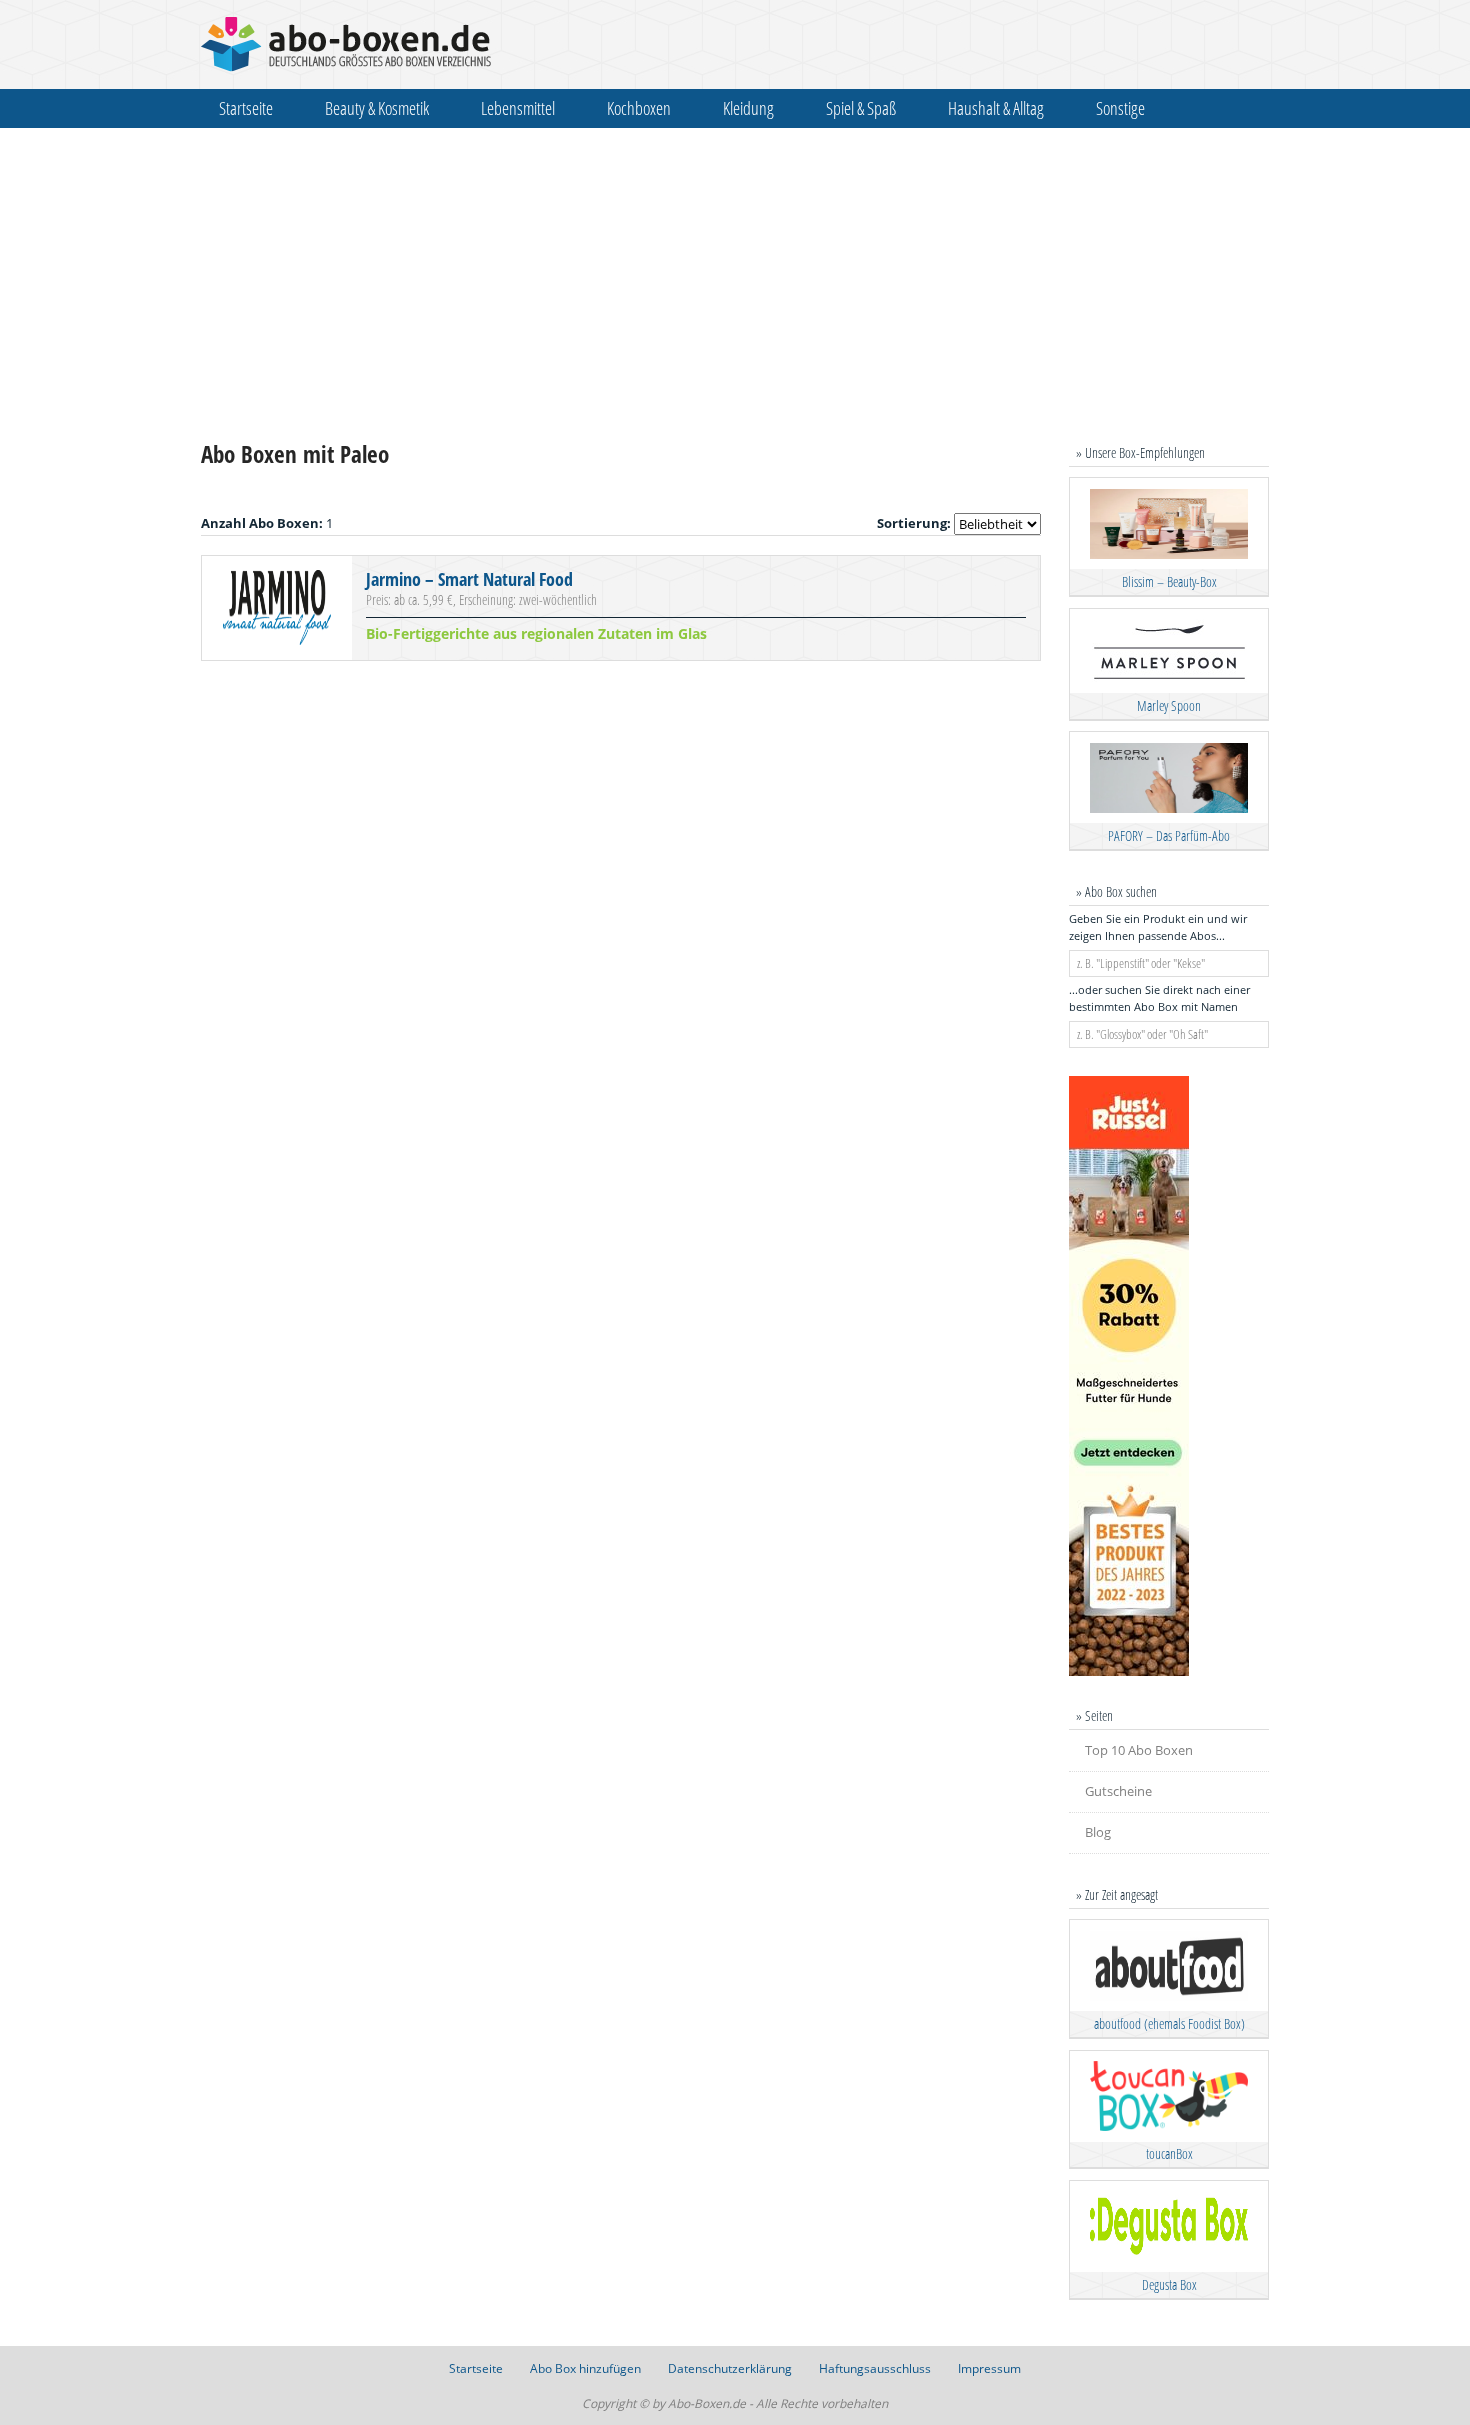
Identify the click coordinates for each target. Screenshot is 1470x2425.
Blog (1098, 1832)
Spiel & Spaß (861, 108)
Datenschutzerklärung (730, 2368)
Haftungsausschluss (875, 2368)
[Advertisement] (735, 284)
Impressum (989, 2368)
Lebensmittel (518, 108)
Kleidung (748, 108)
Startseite (246, 108)
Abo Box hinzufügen (585, 2368)
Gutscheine (1118, 1791)
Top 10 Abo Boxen (1139, 1750)
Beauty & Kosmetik (377, 108)
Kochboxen (639, 108)
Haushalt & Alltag (996, 108)
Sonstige (1120, 108)
